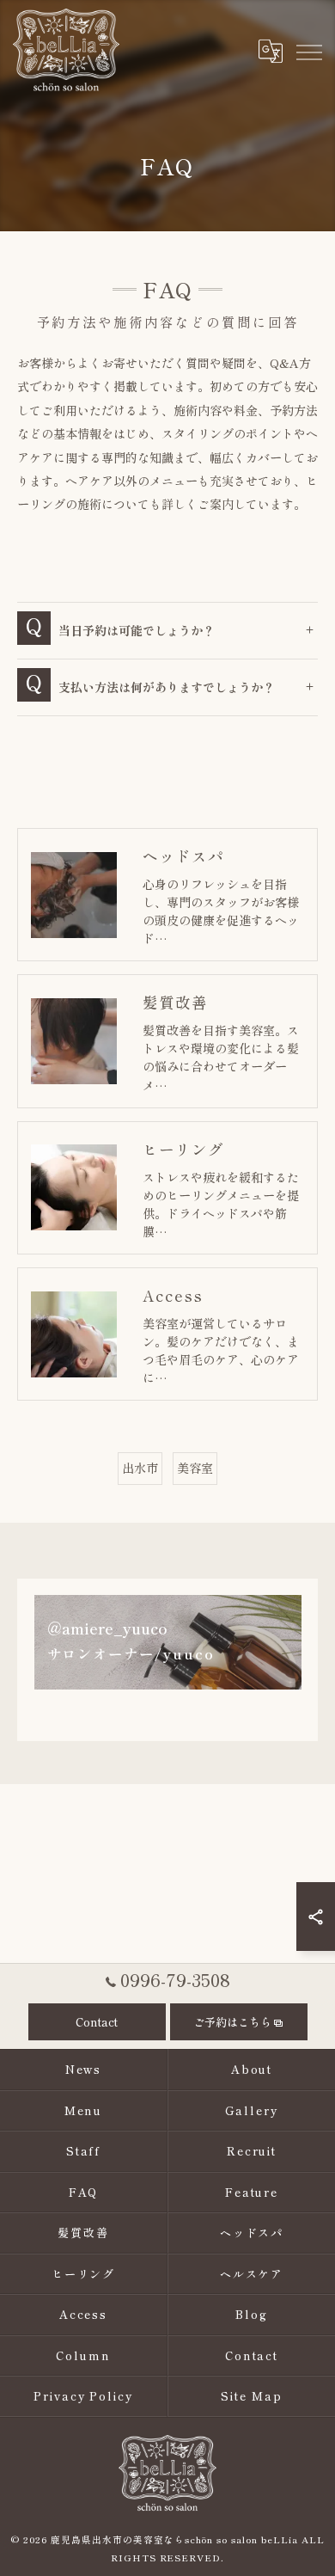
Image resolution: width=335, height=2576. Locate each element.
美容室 (195, 1468)
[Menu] (308, 51)
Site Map (252, 2396)
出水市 (140, 1468)
